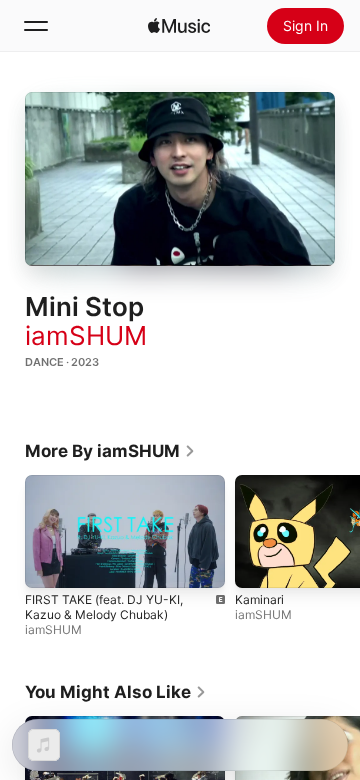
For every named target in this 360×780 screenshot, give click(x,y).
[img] (179, 26)
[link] (110, 451)
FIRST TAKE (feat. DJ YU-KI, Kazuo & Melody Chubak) (104, 607)
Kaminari (259, 599)
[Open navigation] (36, 26)
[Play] (180, 179)
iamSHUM (86, 335)
